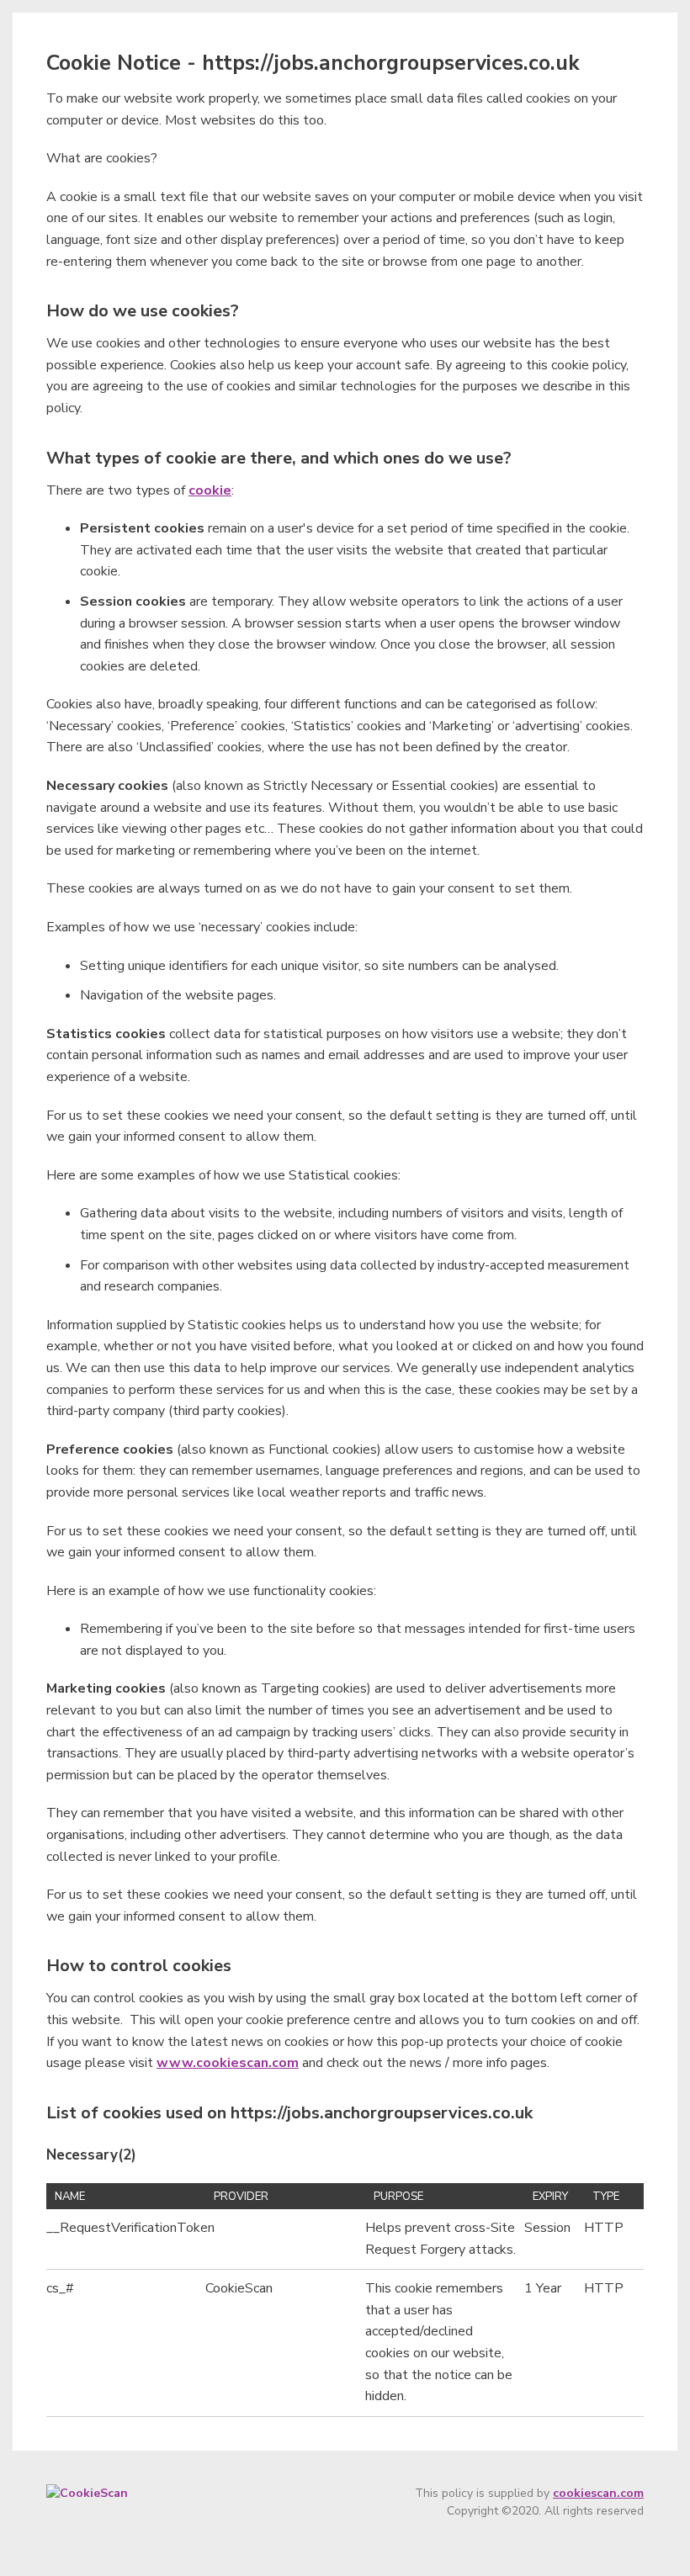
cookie (210, 490)
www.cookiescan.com (228, 2063)
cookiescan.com (598, 2493)
